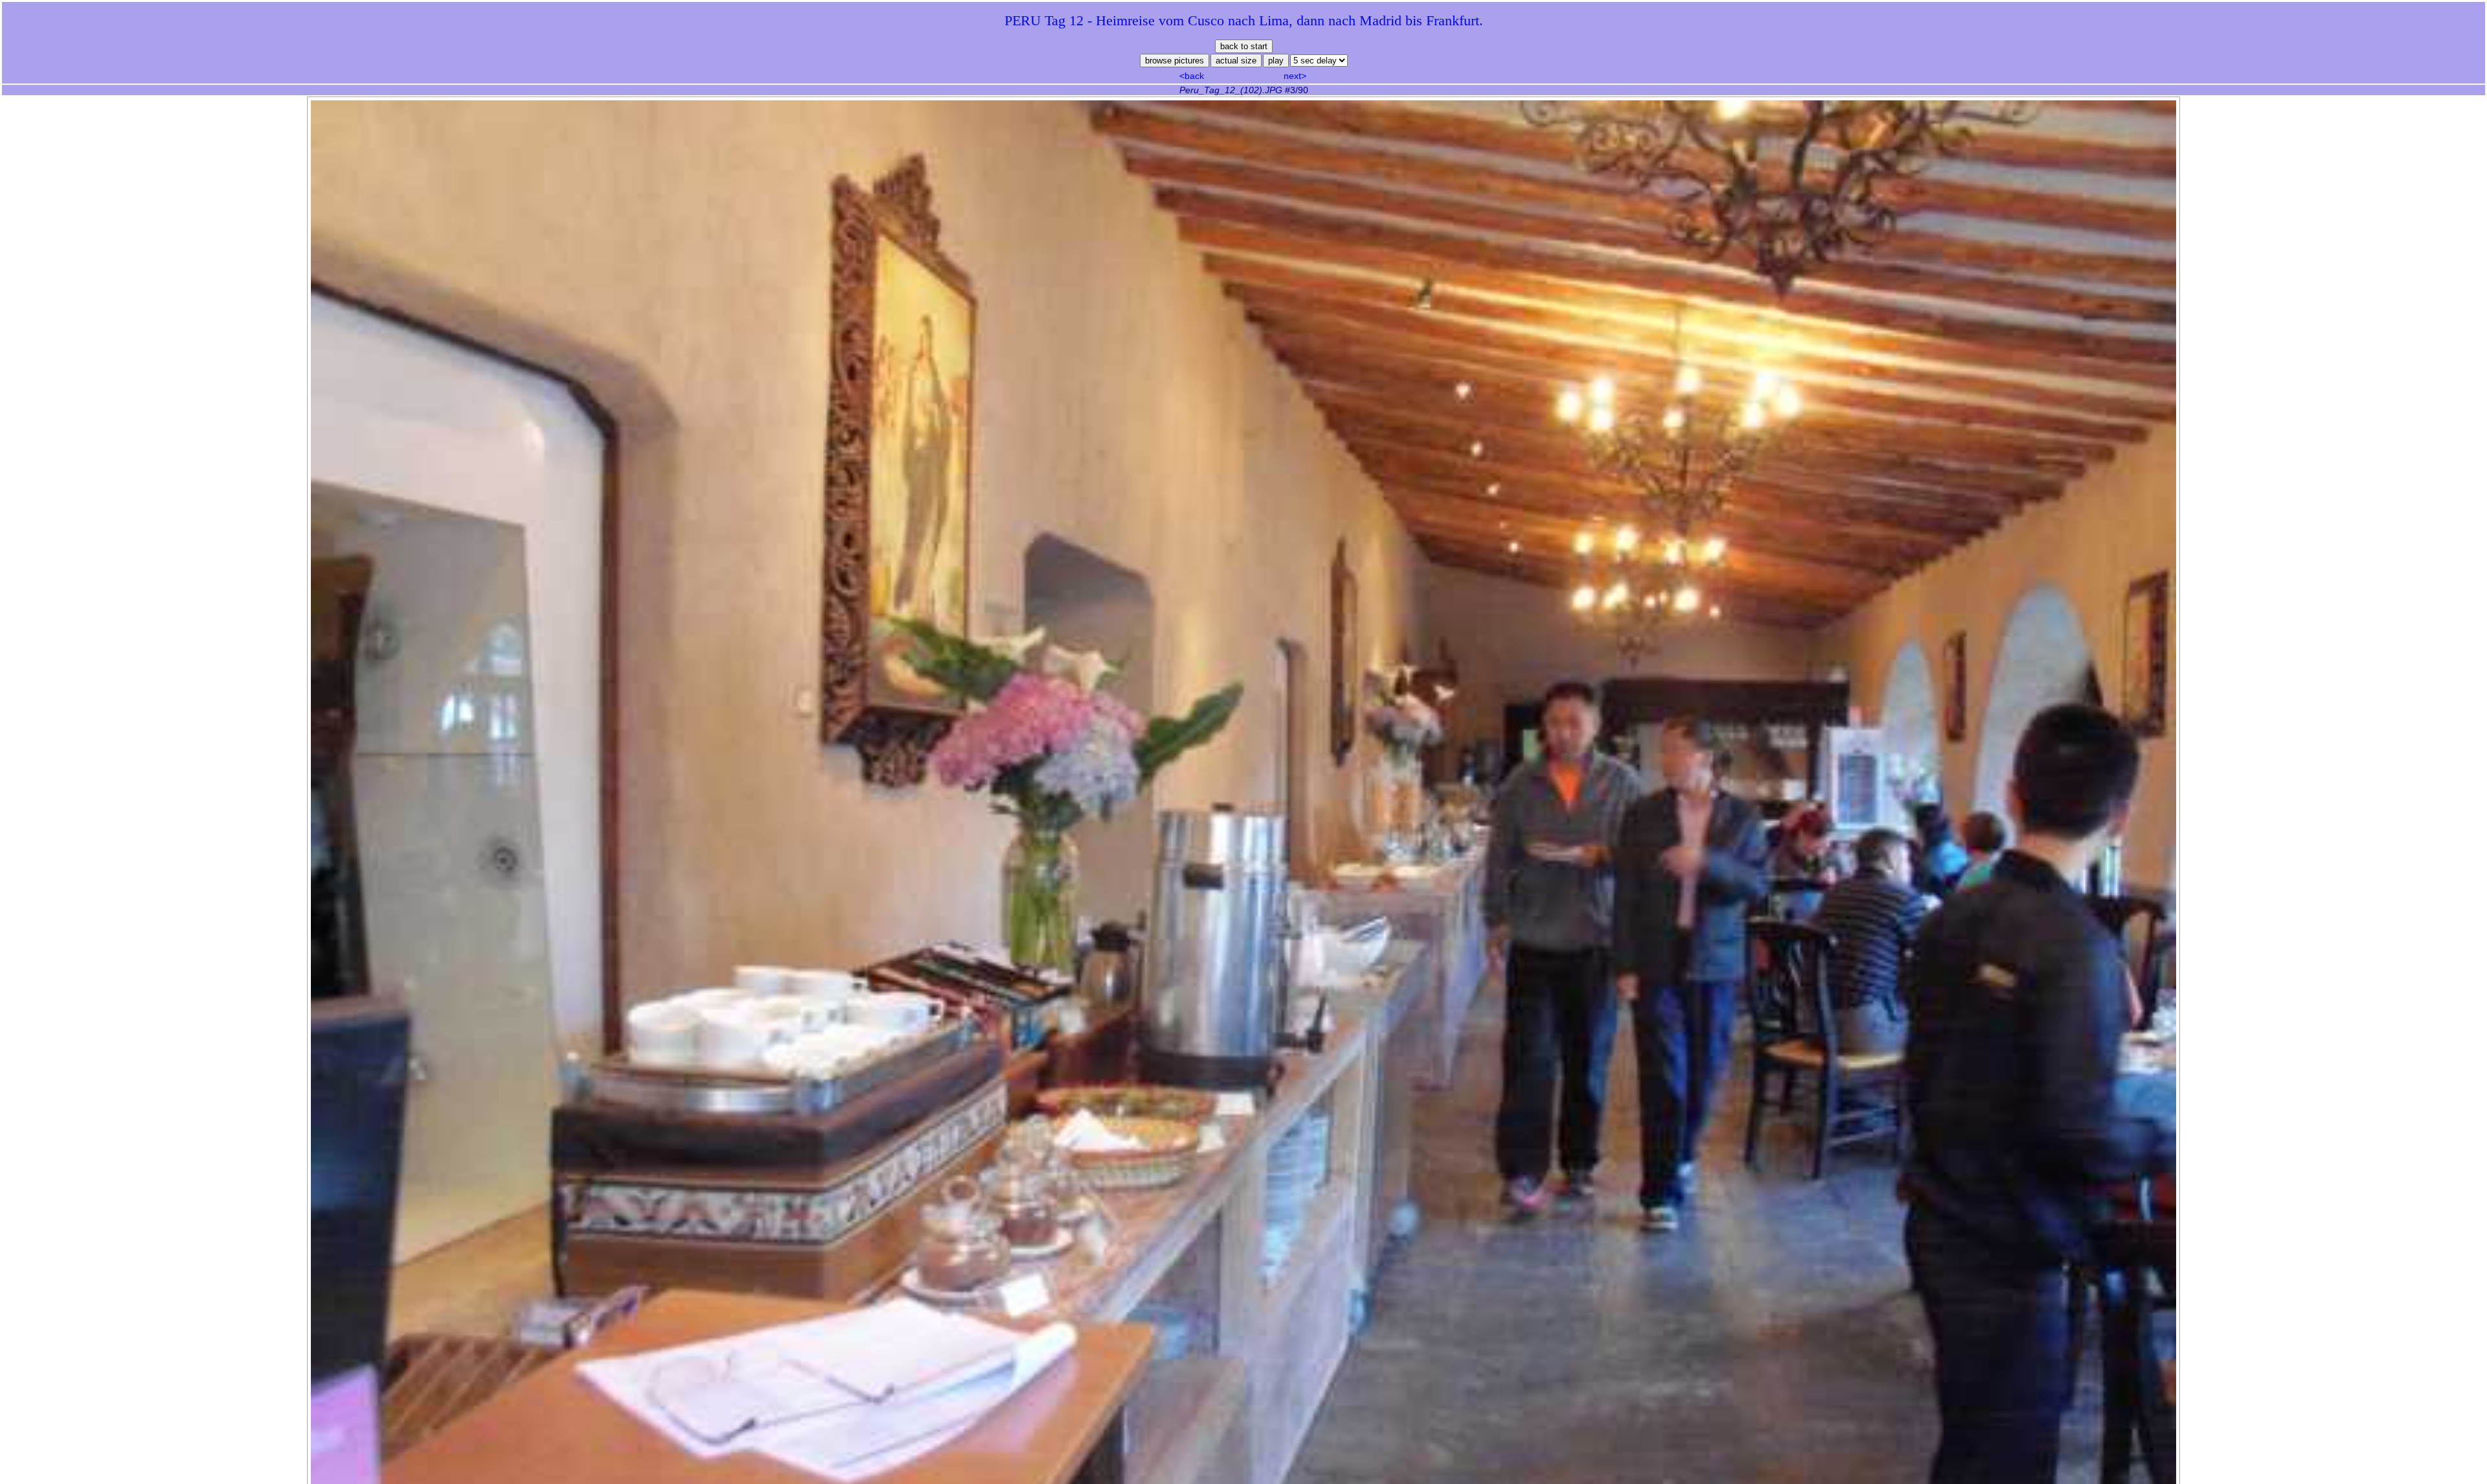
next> (1295, 76)
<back (1192, 76)
